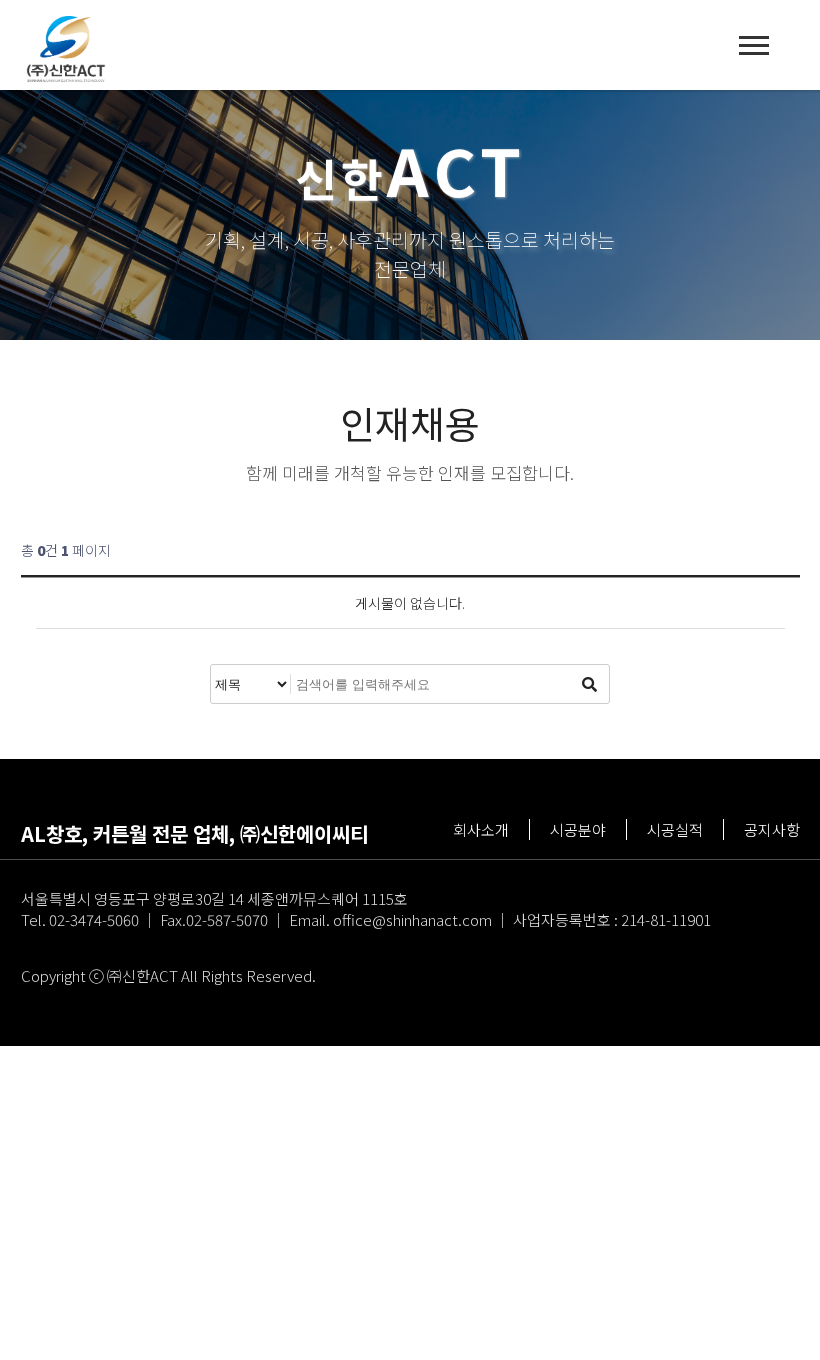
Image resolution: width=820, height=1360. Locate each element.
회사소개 (481, 829)
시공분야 (578, 829)
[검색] (589, 684)
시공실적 (675, 829)
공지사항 (772, 829)
